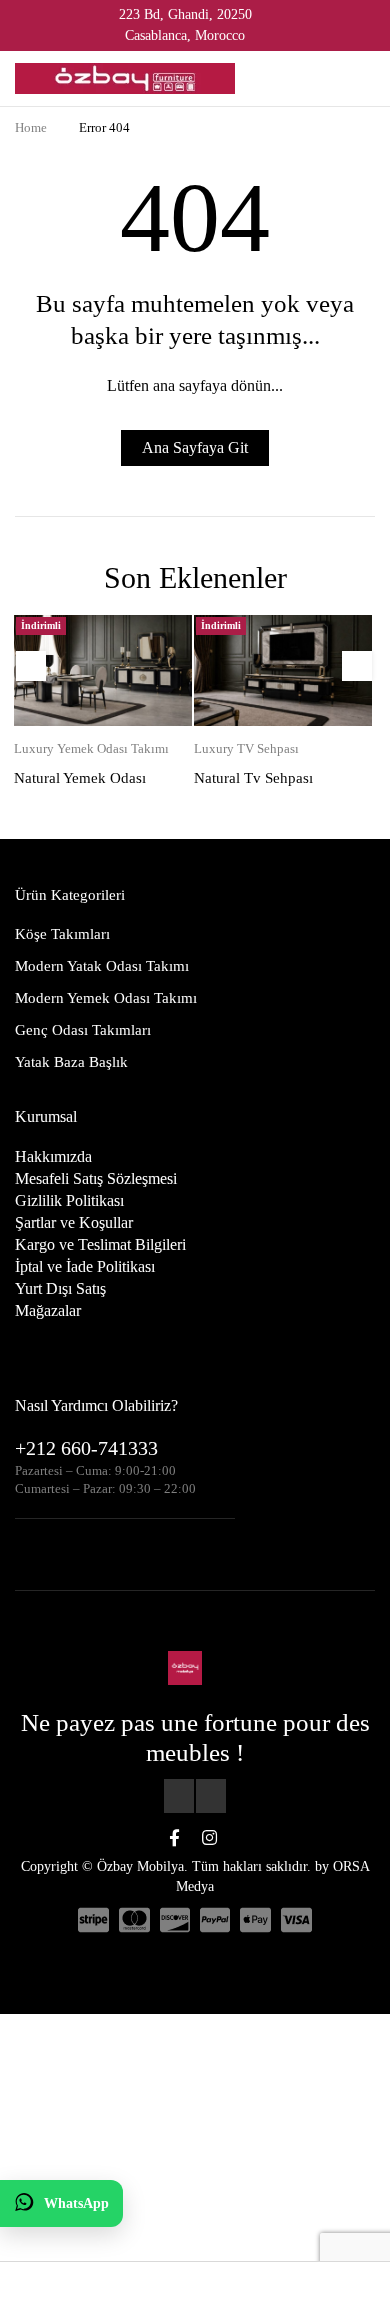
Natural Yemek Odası (80, 778)
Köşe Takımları (62, 934)
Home (31, 127)
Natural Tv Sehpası (253, 778)
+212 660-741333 (86, 1448)
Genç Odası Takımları (83, 1030)
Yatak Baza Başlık (71, 1062)
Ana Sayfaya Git (195, 447)
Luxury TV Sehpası (246, 748)
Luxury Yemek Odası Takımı (91, 748)
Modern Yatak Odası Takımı (102, 966)
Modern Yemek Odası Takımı (106, 998)
